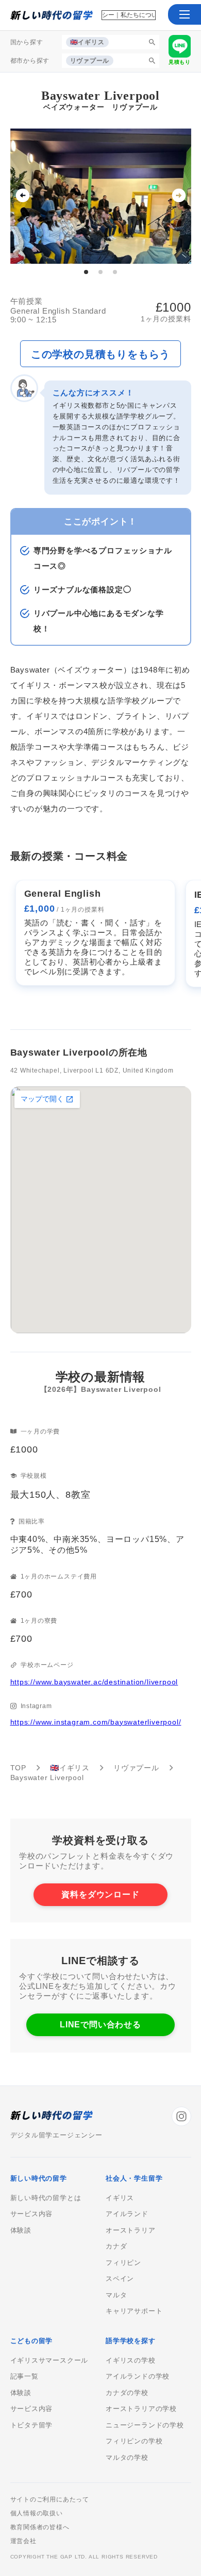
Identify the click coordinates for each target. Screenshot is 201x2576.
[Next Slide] (179, 196)
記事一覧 (24, 2377)
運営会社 (23, 2541)
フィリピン (123, 2263)
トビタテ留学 (32, 2425)
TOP (18, 1767)
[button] (185, 14)
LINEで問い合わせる (100, 2025)
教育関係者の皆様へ (40, 2527)
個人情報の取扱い (37, 2513)
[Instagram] (181, 2116)
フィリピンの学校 (134, 2441)
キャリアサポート (134, 2311)
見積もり (180, 62)
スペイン (120, 2279)
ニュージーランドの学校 (145, 2425)
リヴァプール (136, 1767)
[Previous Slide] (23, 196)
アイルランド (127, 2214)
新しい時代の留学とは (46, 2198)
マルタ (116, 2295)
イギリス (120, 2198)
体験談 (21, 2230)
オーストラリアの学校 (141, 2409)
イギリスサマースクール (49, 2361)
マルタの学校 (127, 2458)
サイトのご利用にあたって (50, 2499)
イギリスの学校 (131, 2361)
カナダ (116, 2246)
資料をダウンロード (100, 1894)
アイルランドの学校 (138, 2377)
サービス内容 (32, 2214)
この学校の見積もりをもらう (100, 354)
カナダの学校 (127, 2393)
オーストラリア (131, 2230)
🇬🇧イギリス (70, 1767)
